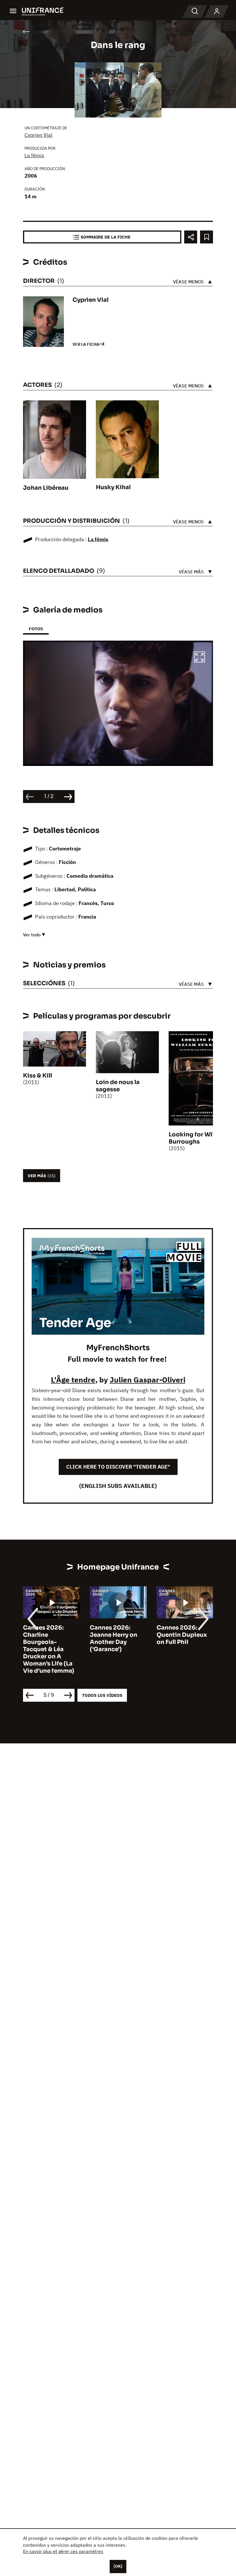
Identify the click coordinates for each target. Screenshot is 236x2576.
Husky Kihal (113, 487)
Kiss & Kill (38, 1076)
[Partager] (191, 237)
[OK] (118, 2566)
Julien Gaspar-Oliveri (147, 1380)
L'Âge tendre (73, 1380)
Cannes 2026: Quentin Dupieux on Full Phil (182, 1635)
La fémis (34, 155)
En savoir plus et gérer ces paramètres (63, 2551)
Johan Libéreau (46, 488)
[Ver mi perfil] (217, 11)
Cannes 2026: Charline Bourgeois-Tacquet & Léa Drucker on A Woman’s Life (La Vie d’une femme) (49, 1649)
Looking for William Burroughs (198, 1138)
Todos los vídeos (102, 1695)
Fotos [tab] (36, 629)
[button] (199, 658)
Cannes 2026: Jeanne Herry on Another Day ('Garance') (114, 1638)
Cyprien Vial (38, 135)
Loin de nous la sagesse (118, 1086)
